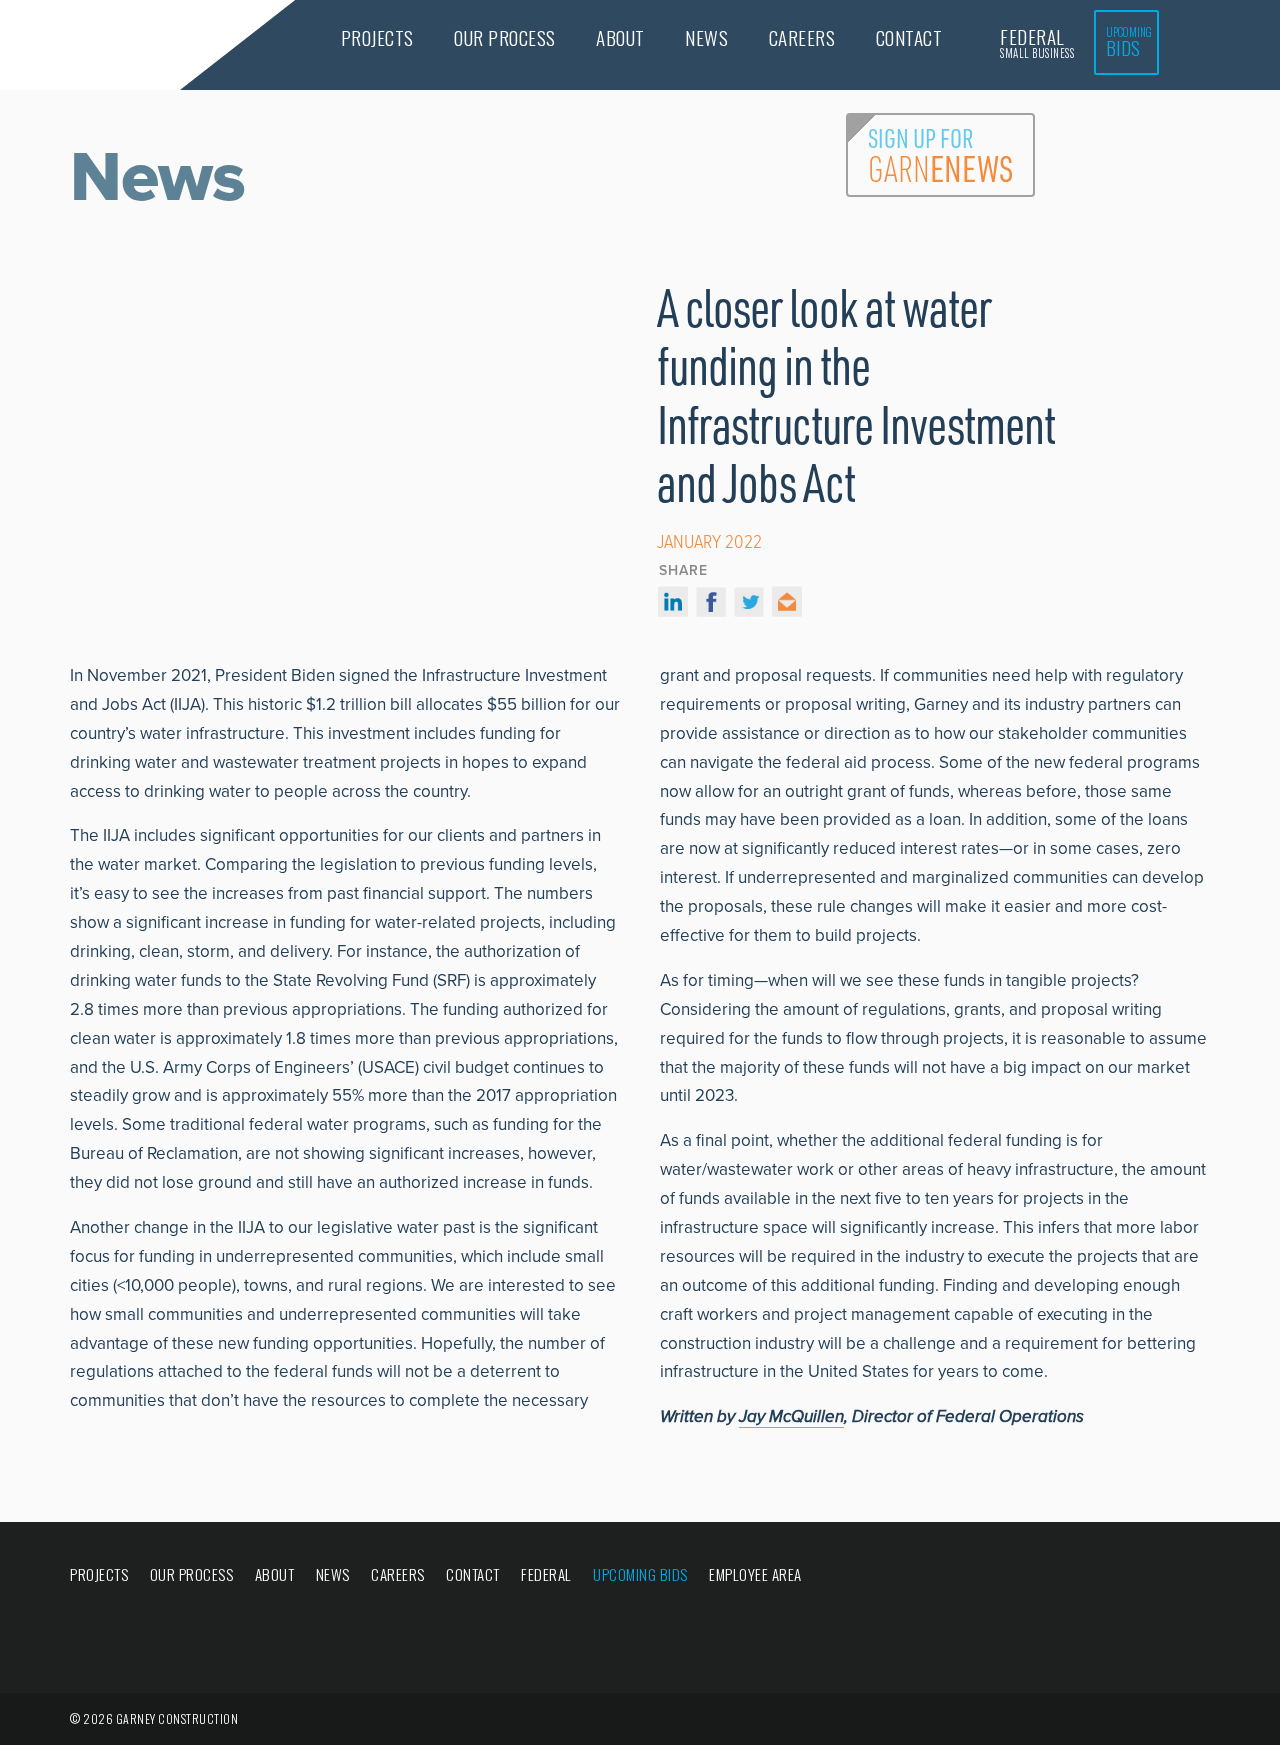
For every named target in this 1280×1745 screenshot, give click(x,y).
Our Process (505, 37)
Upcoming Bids (640, 1574)
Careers (802, 37)
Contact (909, 37)
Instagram (1156, 1576)
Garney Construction (93, 46)
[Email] (787, 606)
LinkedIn (1115, 1576)
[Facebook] (711, 606)
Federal (1037, 41)
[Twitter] (749, 606)
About (620, 37)
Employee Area (755, 1574)
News (706, 37)
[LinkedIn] (673, 606)
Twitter (1076, 1576)
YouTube (1197, 1576)
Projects (377, 37)
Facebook (1040, 1576)
